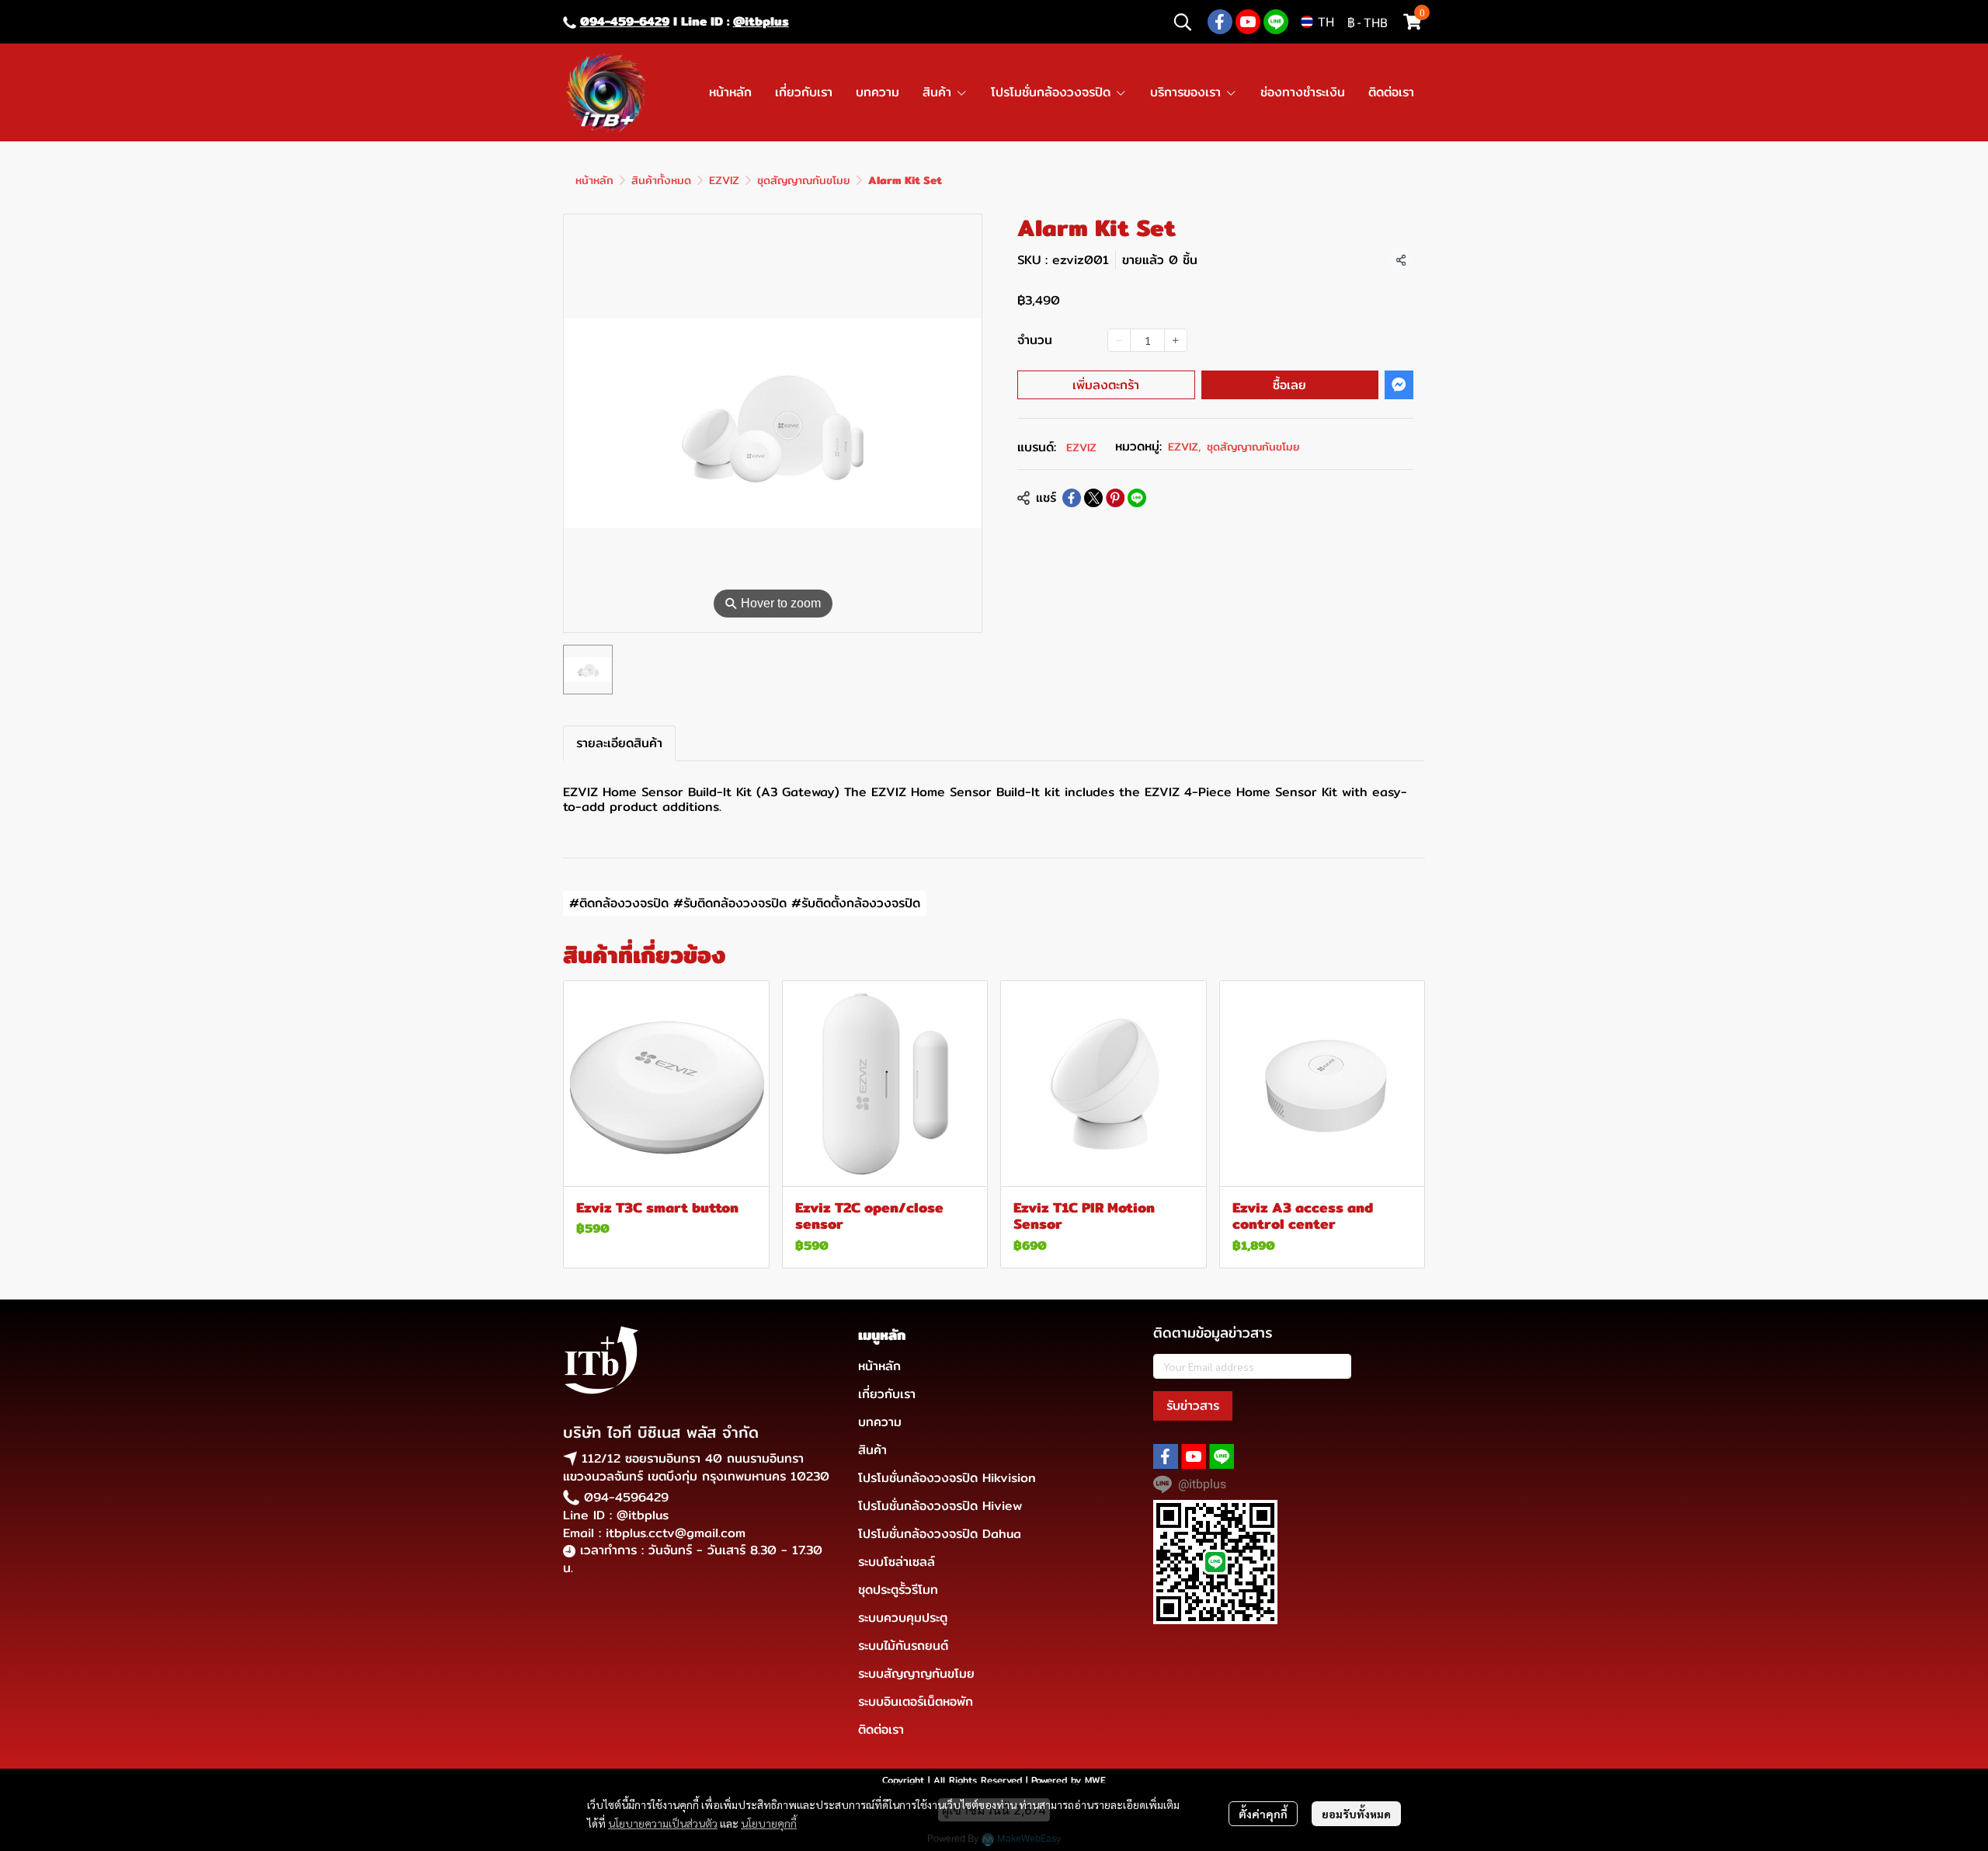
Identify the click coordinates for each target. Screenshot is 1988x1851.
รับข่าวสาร (1193, 1406)
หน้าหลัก (594, 180)
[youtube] (1248, 22)
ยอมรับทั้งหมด (1356, 1814)
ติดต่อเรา (881, 1729)
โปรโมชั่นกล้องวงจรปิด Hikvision (947, 1478)
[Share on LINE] (1137, 498)
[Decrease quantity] (1119, 340)
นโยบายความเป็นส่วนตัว (663, 1823)
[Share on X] (1093, 498)
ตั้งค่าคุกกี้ (1263, 1814)
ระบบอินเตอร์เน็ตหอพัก (916, 1701)
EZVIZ (724, 180)
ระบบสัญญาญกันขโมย (916, 1674)
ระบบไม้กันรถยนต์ (903, 1646)
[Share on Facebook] (1072, 498)
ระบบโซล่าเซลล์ (897, 1562)
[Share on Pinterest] (1115, 498)
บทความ (880, 1422)
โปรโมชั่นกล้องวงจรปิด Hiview (940, 1506)
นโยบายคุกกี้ (769, 1823)
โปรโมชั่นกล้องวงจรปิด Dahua (940, 1534)
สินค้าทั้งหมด (661, 180)
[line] (1276, 22)
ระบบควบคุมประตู (903, 1618)
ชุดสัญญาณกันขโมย (804, 180)
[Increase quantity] (1176, 340)
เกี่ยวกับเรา (887, 1394)
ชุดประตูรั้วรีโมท (898, 1590)
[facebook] (1220, 22)
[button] (1183, 22)
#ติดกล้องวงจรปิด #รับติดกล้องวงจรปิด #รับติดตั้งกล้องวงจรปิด (745, 903)
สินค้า (872, 1450)
